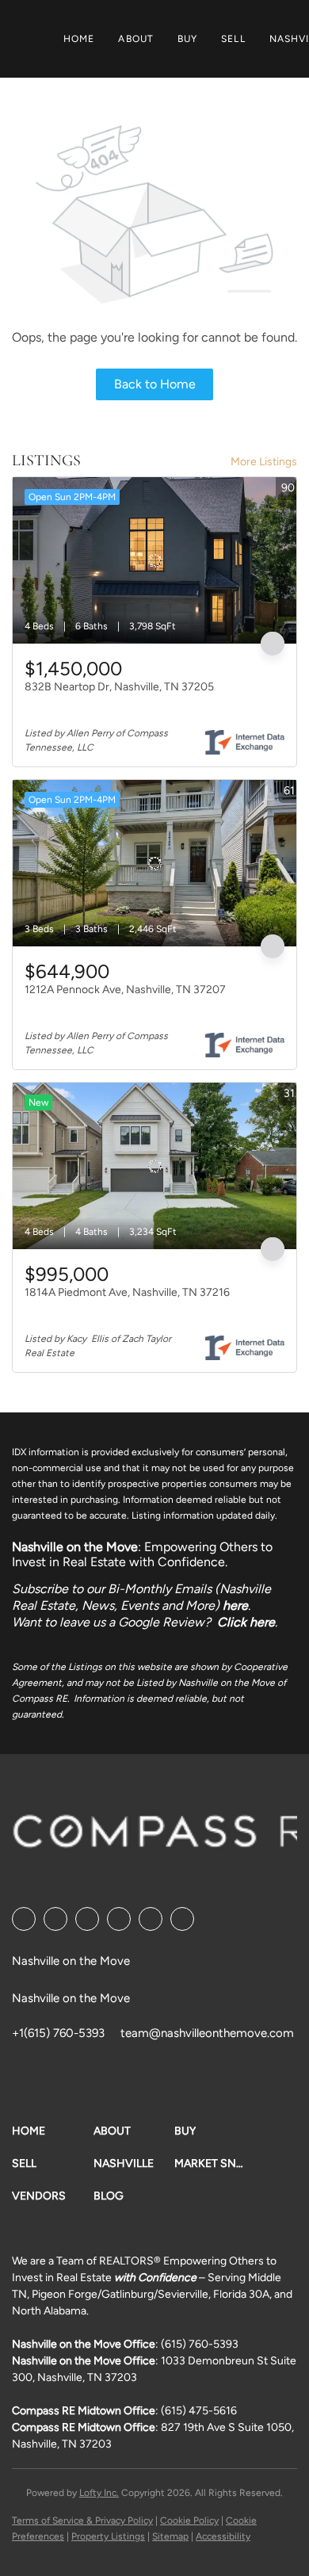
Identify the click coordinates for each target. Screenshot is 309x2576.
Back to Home (155, 384)
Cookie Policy (189, 2521)
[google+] (182, 1919)
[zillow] (119, 1919)
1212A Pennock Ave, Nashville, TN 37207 (125, 990)
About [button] (136, 39)
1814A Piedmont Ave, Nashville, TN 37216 (127, 1292)
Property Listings (108, 2536)
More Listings (264, 462)
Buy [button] (187, 39)
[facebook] (24, 1919)
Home (79, 39)
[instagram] (151, 1919)
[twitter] (87, 1919)
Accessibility (223, 2536)
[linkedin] (55, 1919)
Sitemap (170, 2536)
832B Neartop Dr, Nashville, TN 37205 (119, 687)
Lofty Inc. (99, 2493)
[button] (53, 2131)
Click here (246, 1622)
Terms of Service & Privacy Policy (82, 2521)
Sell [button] (233, 39)
